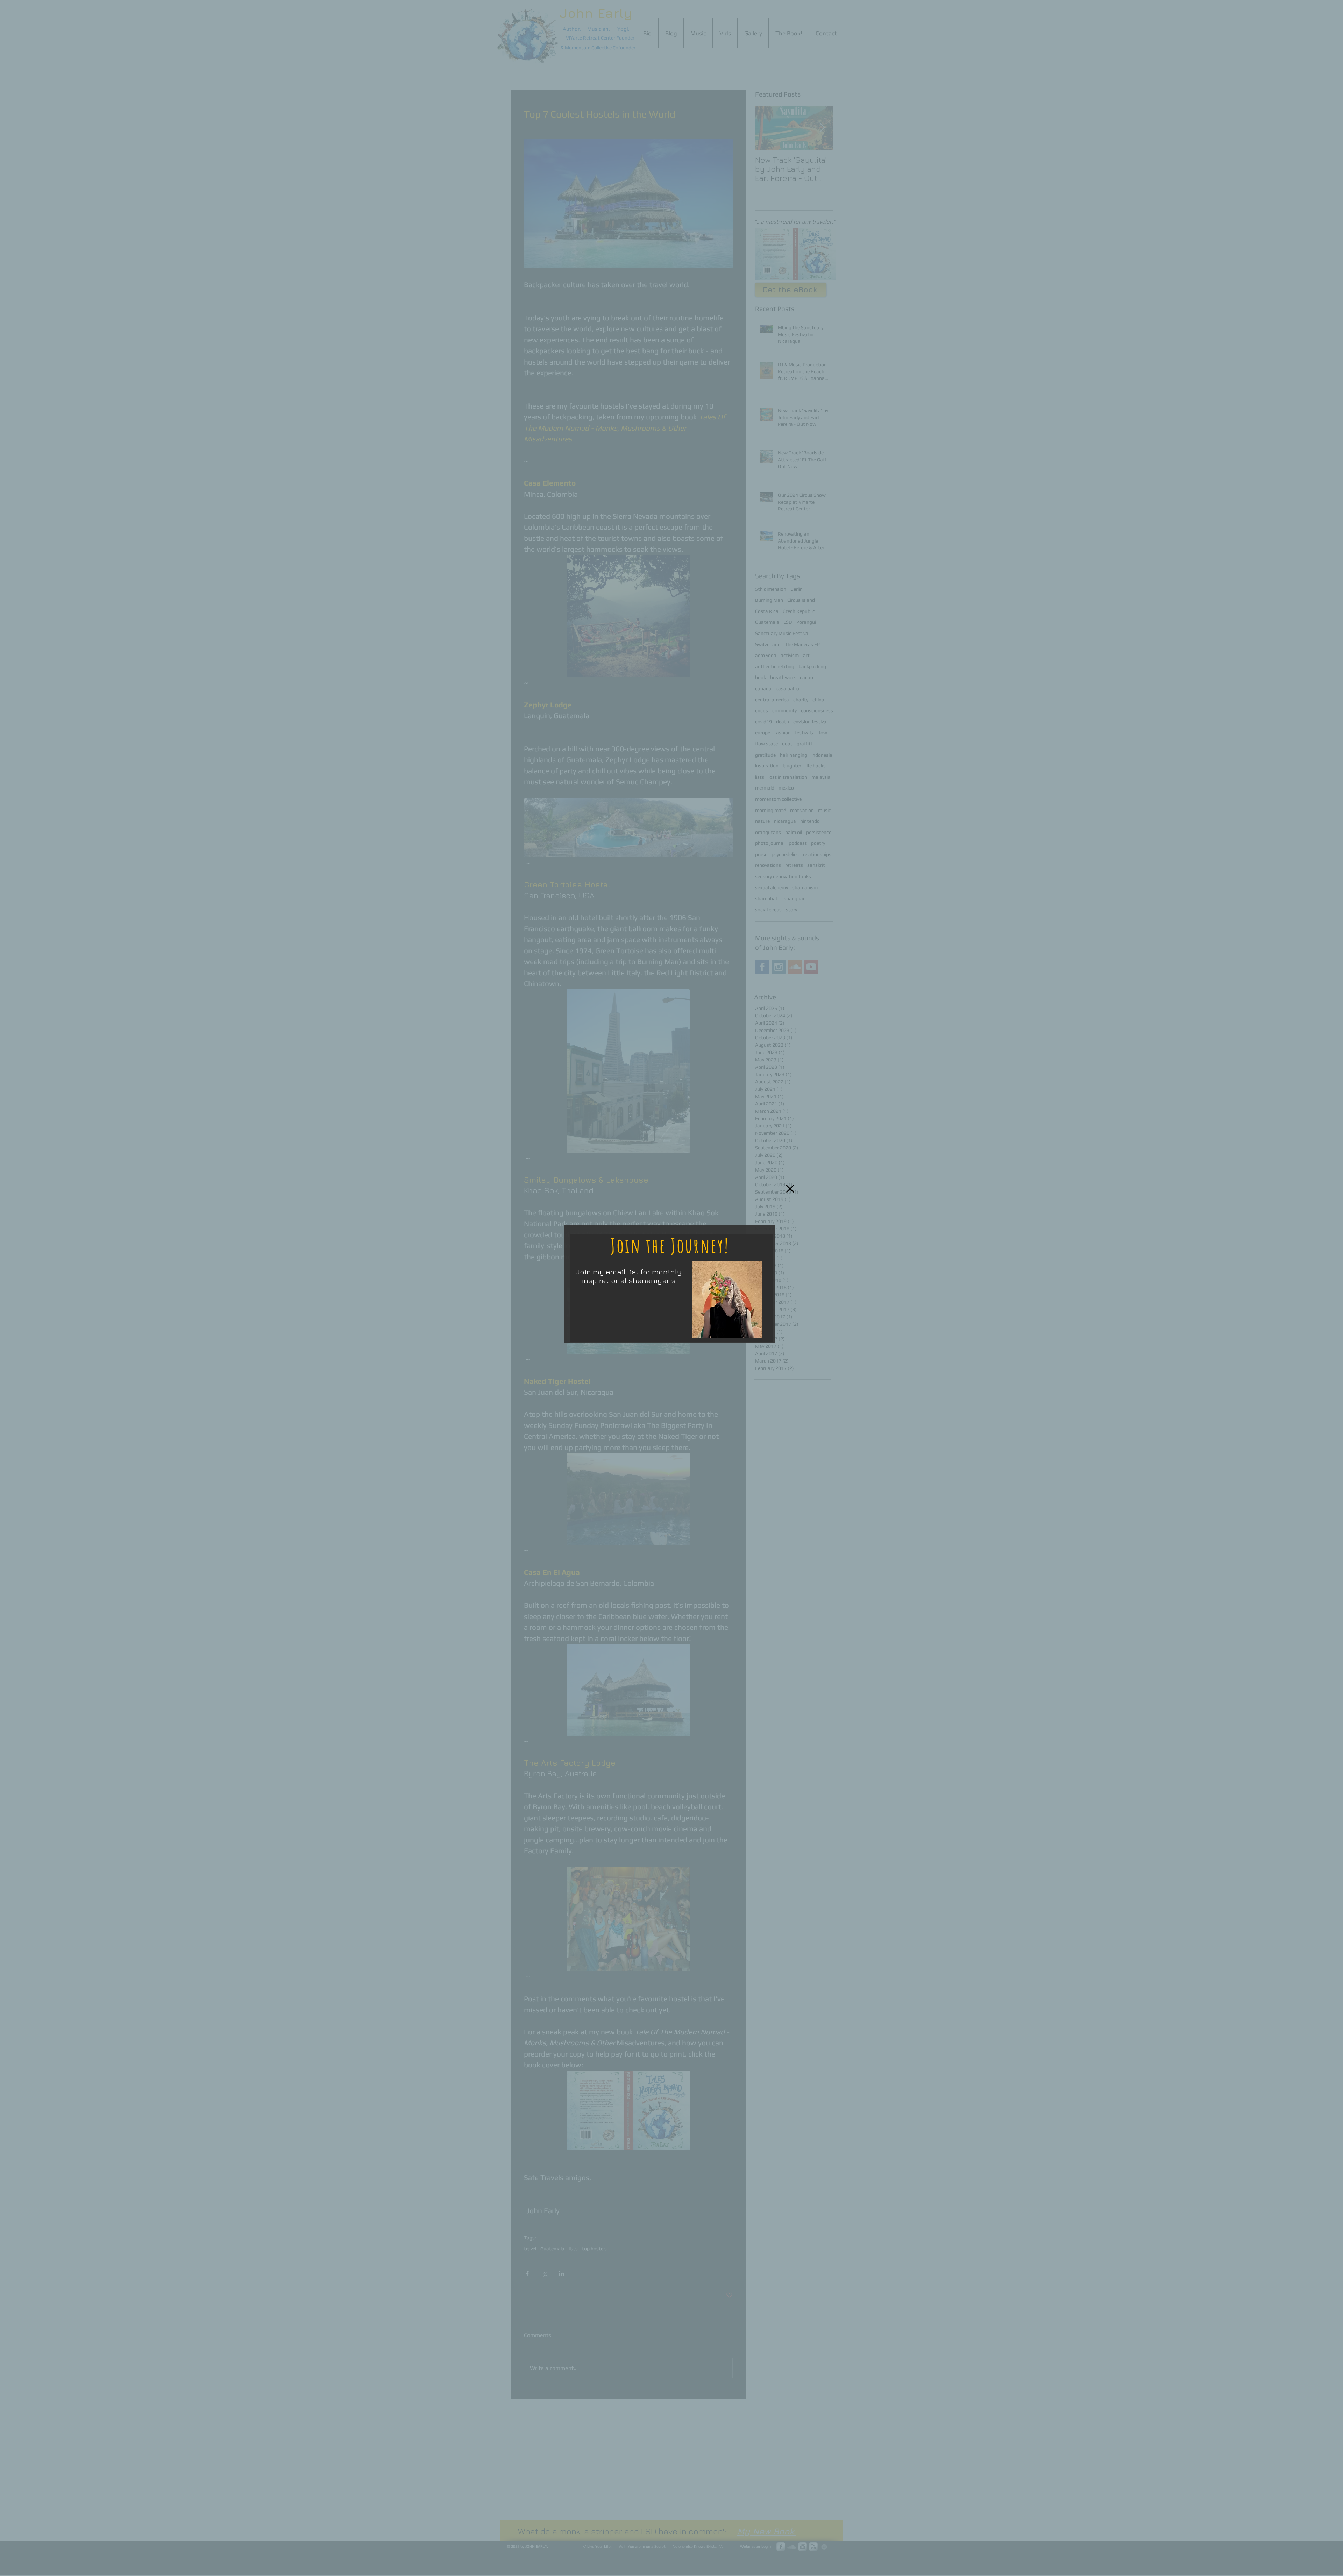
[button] (790, 1188)
